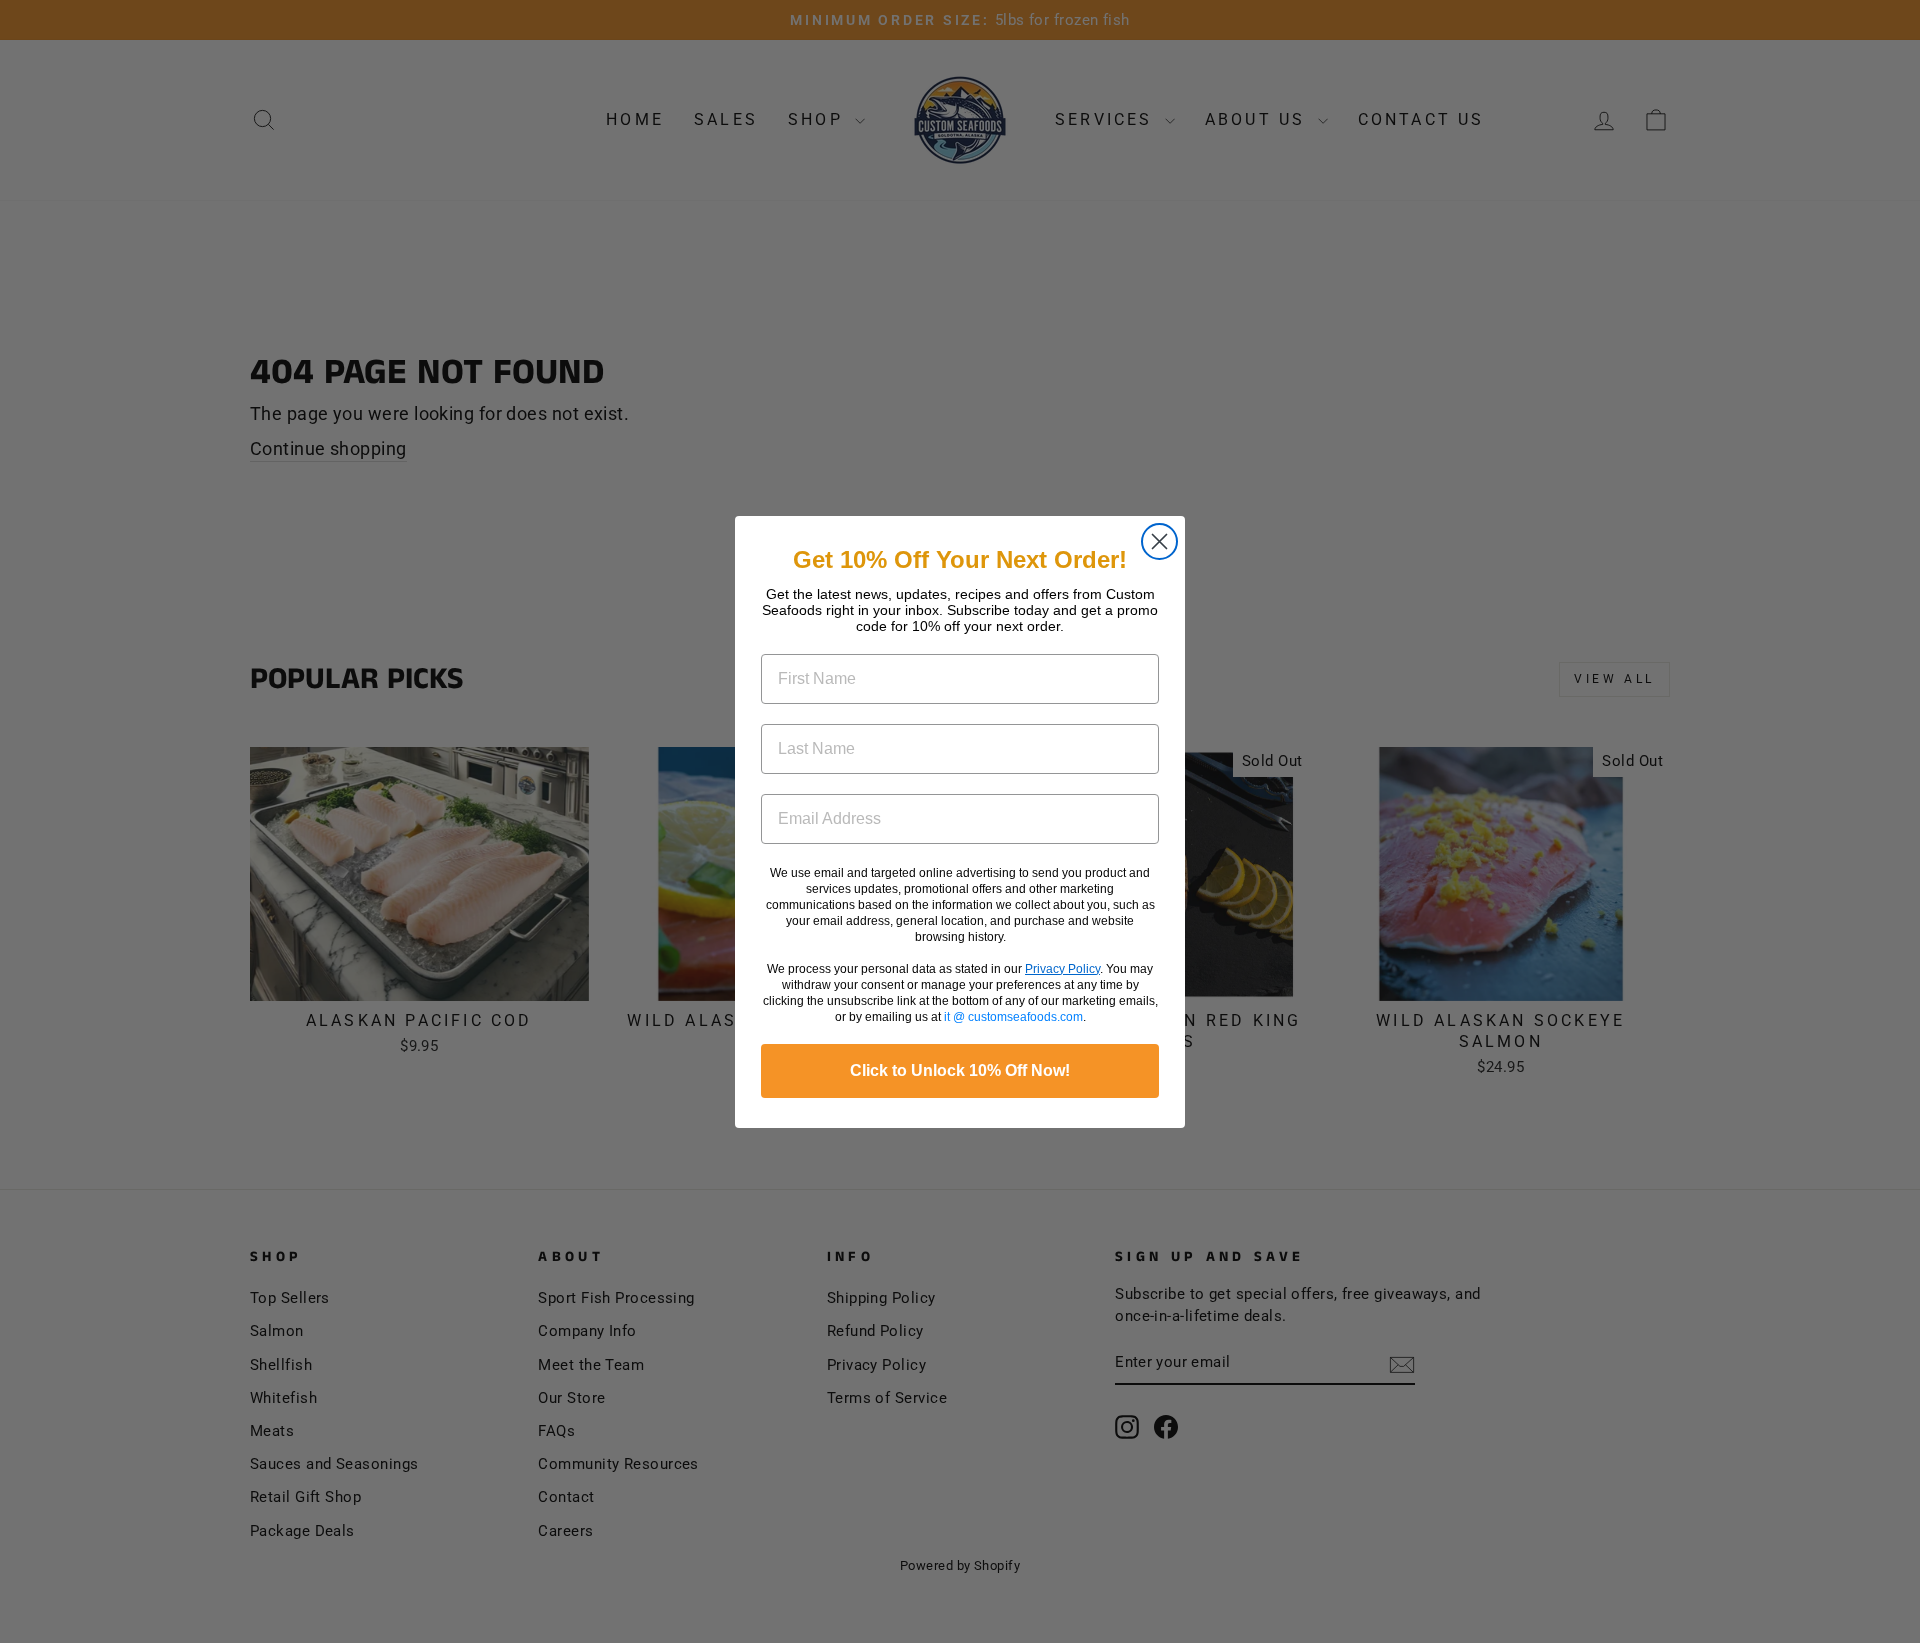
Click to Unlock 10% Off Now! (960, 1070)
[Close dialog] (1159, 541)
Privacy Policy (1062, 969)
